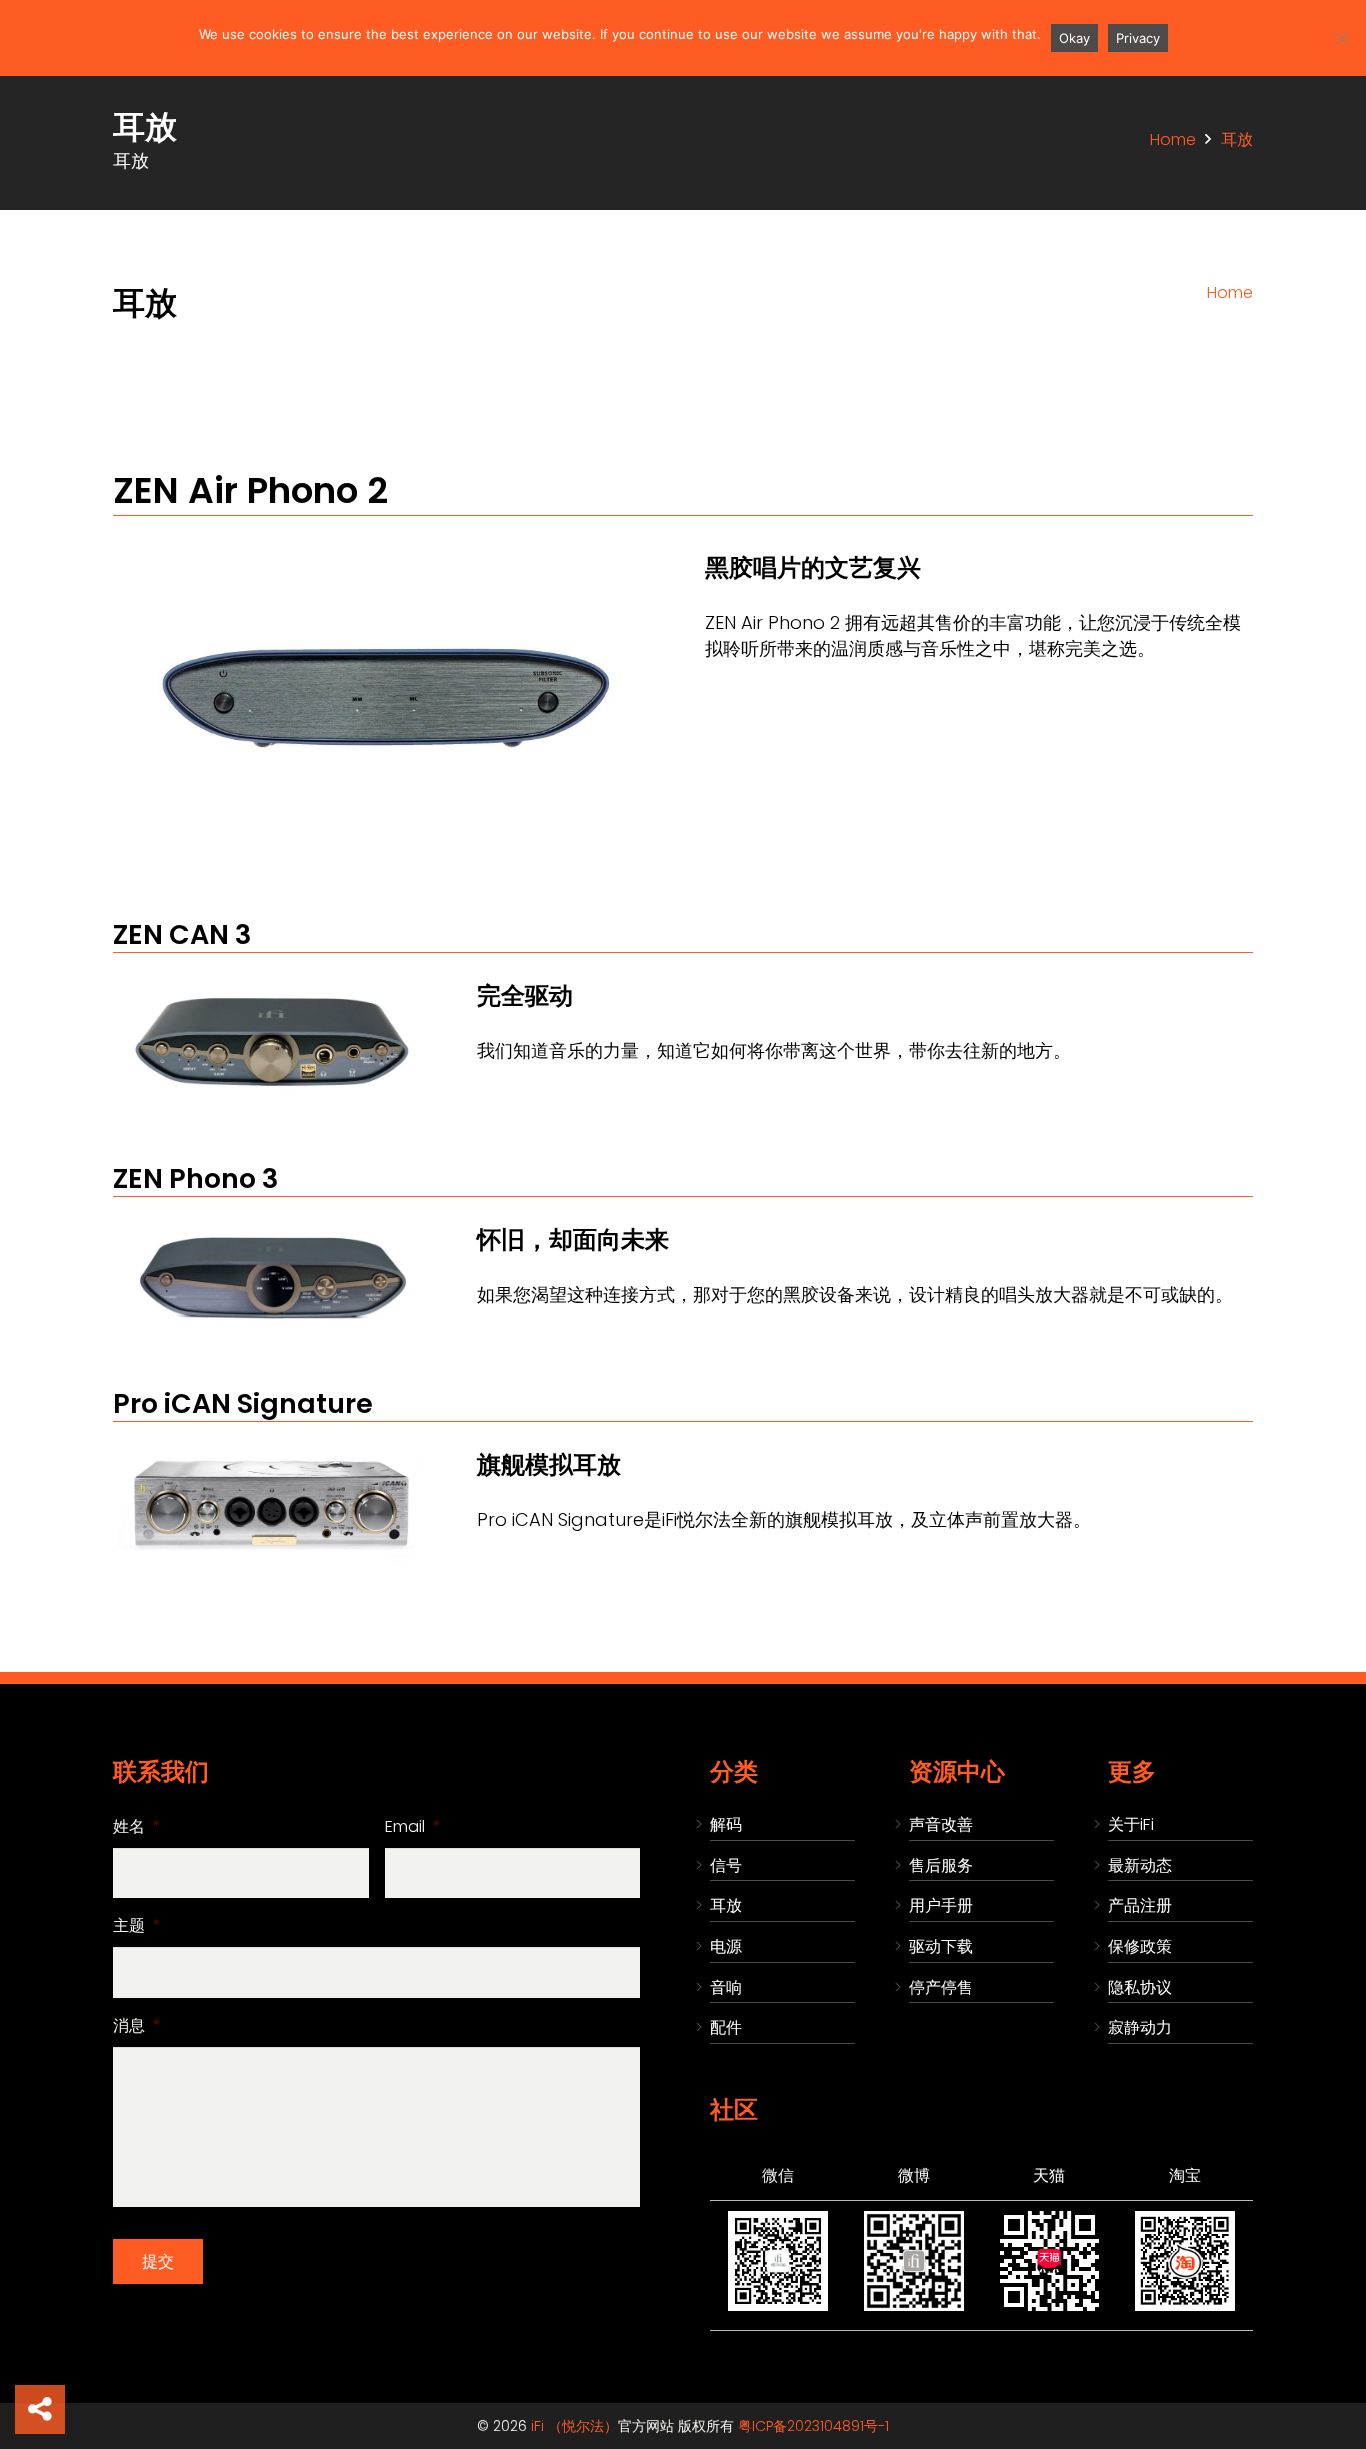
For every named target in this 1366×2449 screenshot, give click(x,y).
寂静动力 (1140, 2027)
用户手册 (941, 1905)
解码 (726, 1824)
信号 (726, 1865)
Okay (1074, 38)
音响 (726, 1987)
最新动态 (1140, 1865)
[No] (1341, 38)
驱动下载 (941, 1946)
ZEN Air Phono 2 (250, 490)
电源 (726, 1946)
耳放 (726, 1905)
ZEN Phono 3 (195, 1178)
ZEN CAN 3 (182, 934)
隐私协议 (1140, 1987)
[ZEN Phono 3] (271, 1236)
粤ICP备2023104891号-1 (813, 2426)
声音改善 (941, 1824)
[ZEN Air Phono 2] (385, 555)
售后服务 (941, 1865)
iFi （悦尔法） (574, 2426)
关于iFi (1131, 1824)
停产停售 (941, 1987)
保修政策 (1140, 1946)
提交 (158, 2261)
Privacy (1138, 38)
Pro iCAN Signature (243, 1403)
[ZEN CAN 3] (271, 992)
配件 (726, 2027)
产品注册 (1140, 1905)
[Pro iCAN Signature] (271, 1461)
